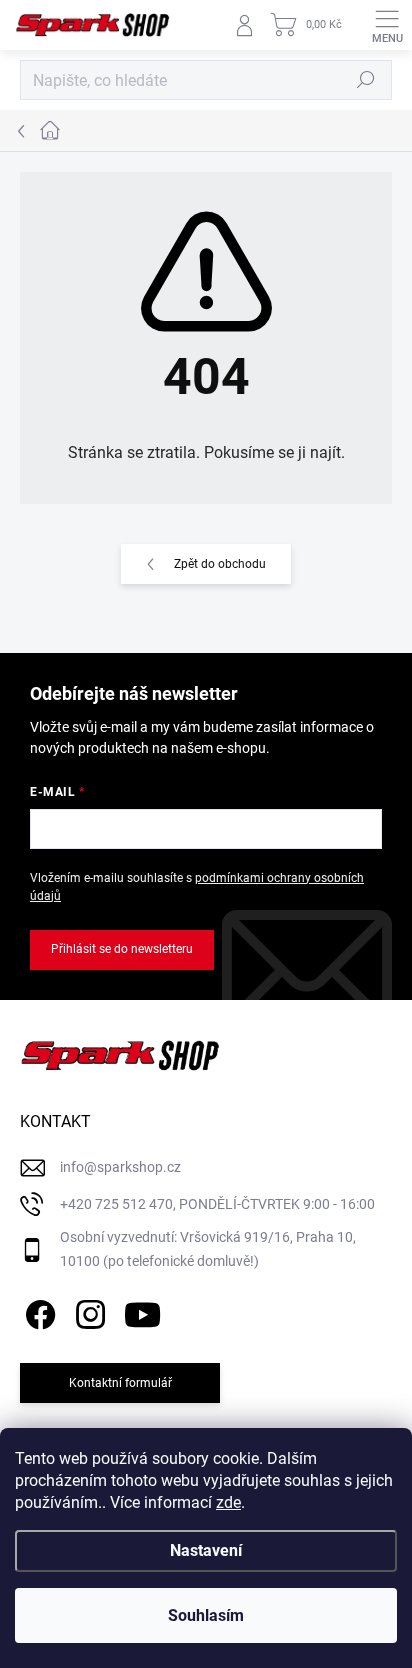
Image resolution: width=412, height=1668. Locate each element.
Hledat (366, 80)
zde (228, 1502)
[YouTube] (142, 1311)
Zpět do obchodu (220, 564)
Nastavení (206, 1550)
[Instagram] (87, 1311)
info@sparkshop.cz (120, 1167)
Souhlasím (206, 1615)
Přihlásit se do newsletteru (122, 949)
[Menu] (387, 25)
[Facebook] (37, 1311)
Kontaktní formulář (120, 1383)
